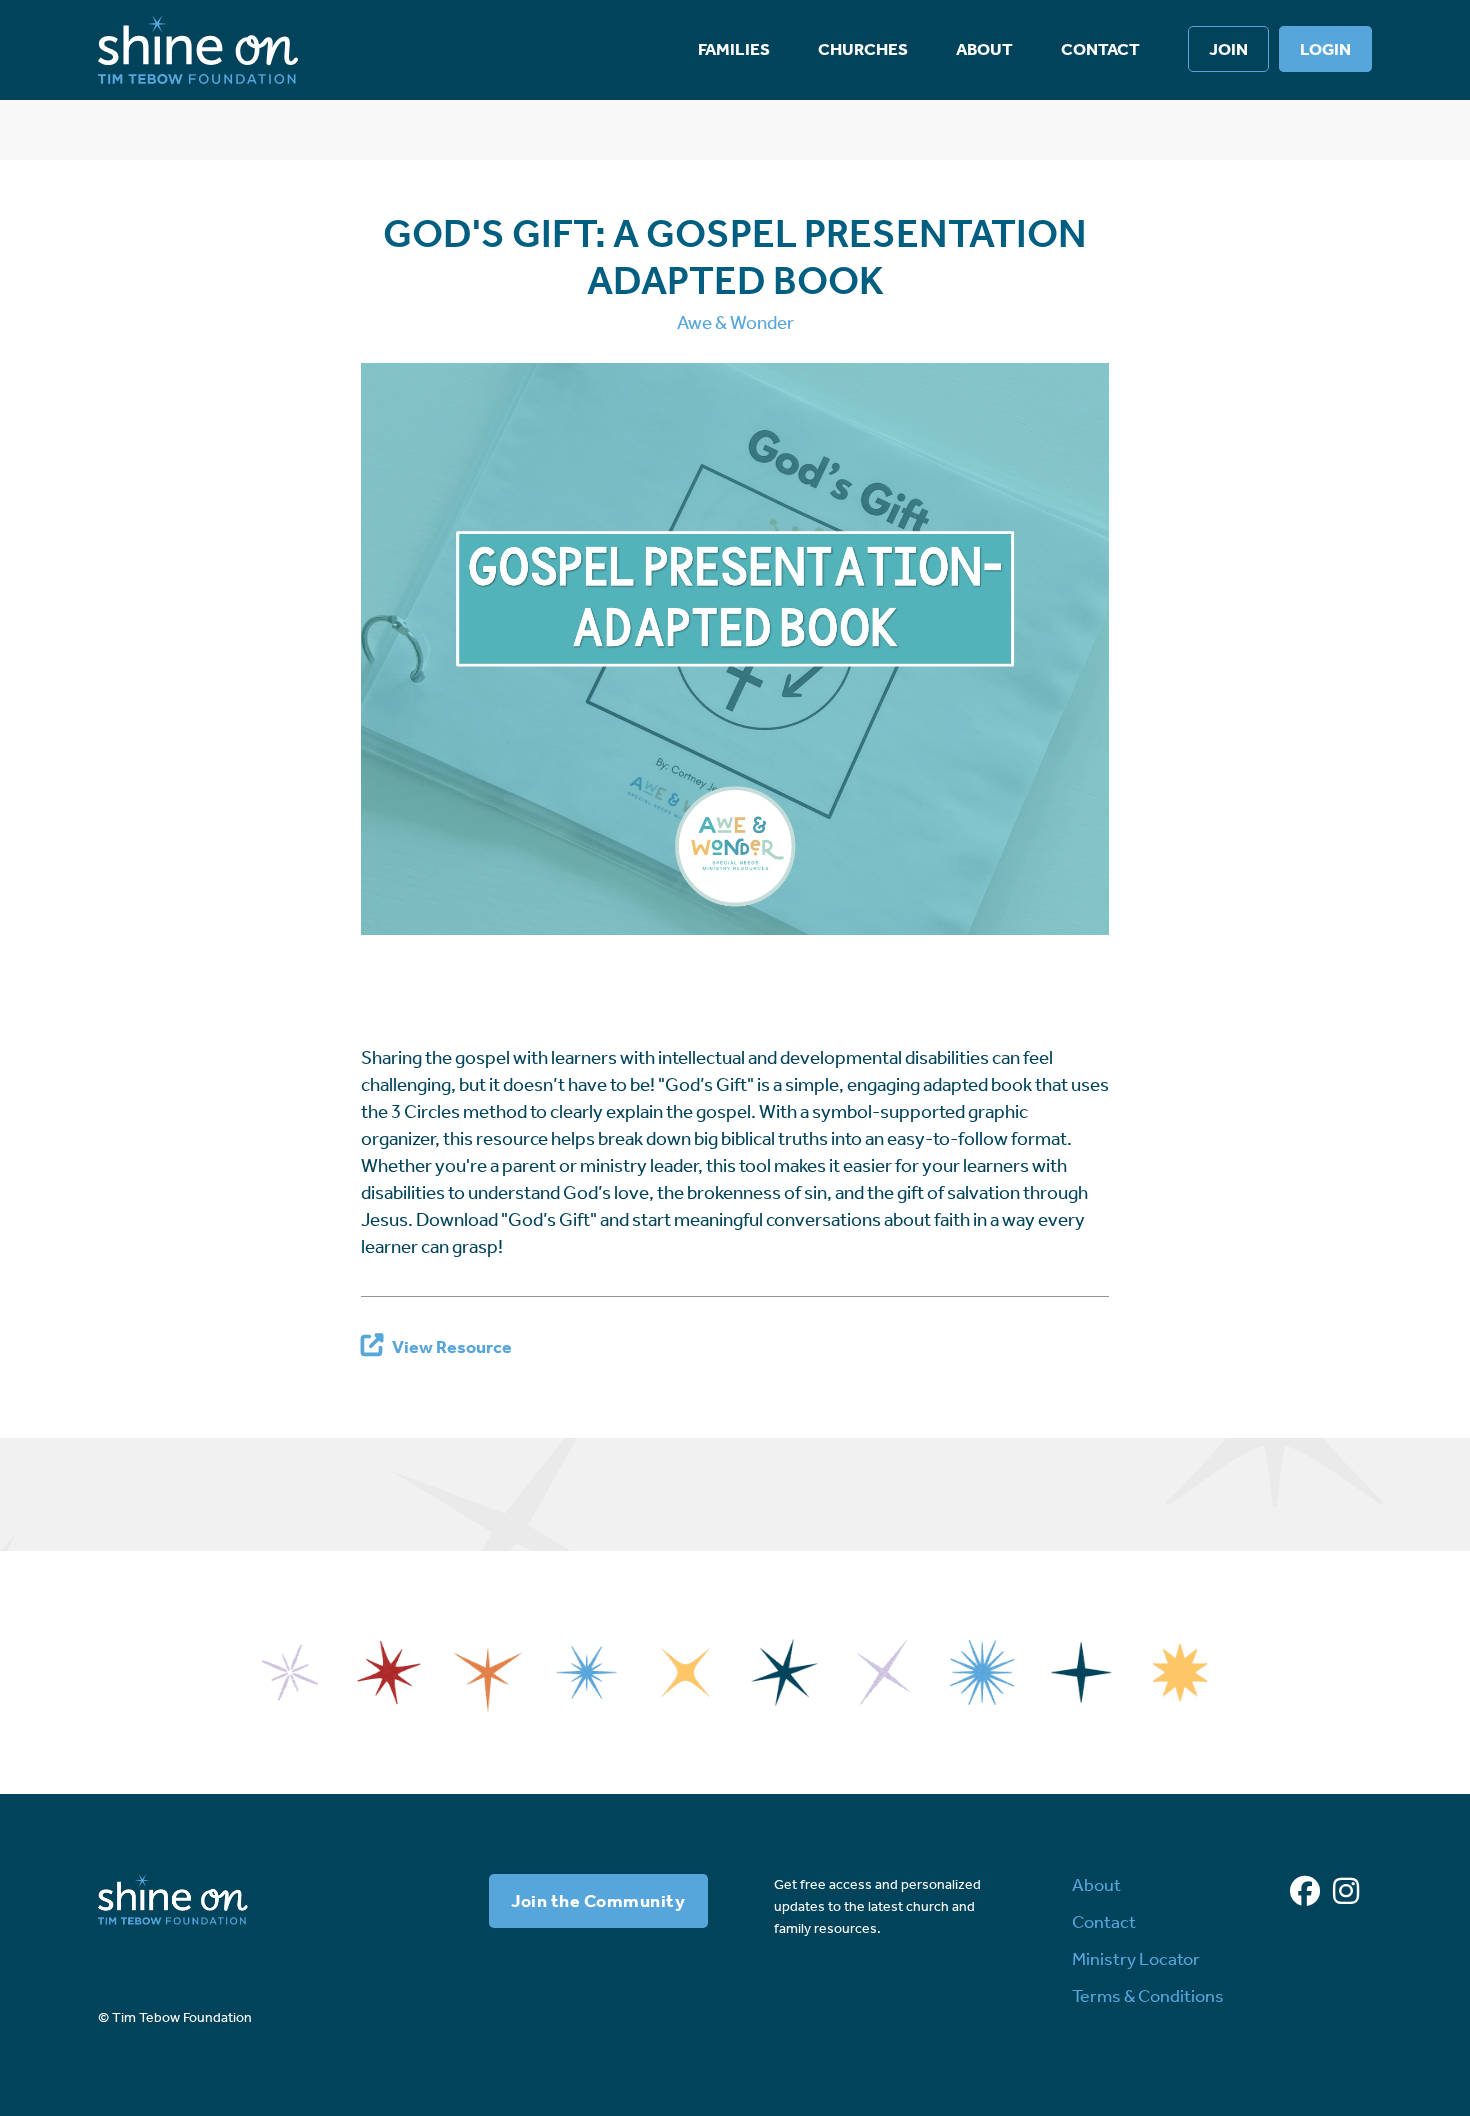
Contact (1100, 49)
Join (1228, 49)
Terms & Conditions (1148, 1996)
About (984, 49)
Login (1325, 49)
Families (734, 49)
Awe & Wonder (735, 322)
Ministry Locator (1136, 1959)
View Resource (452, 1347)
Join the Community (598, 1901)
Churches (863, 49)
